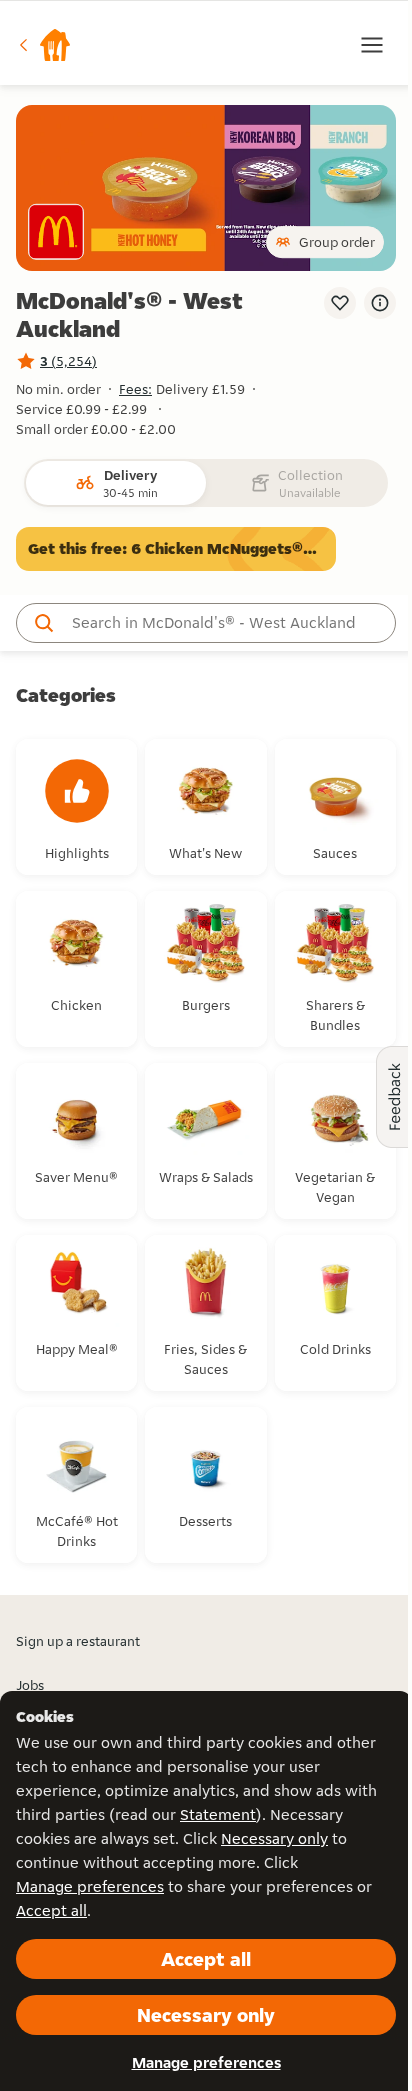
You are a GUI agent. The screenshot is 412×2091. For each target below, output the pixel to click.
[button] (44, 45)
